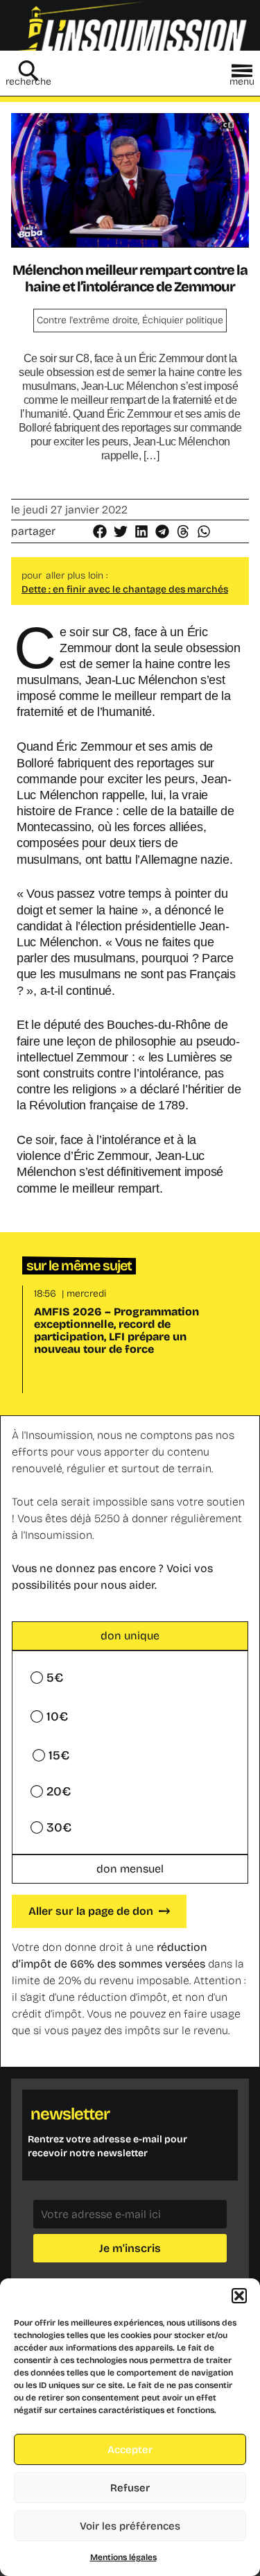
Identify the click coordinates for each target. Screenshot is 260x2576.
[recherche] (28, 71)
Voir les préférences (130, 2526)
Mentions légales (123, 2557)
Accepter (130, 2450)
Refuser (130, 2488)
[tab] (130, 1636)
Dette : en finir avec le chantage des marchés (125, 589)
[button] (239, 2296)
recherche (28, 82)
